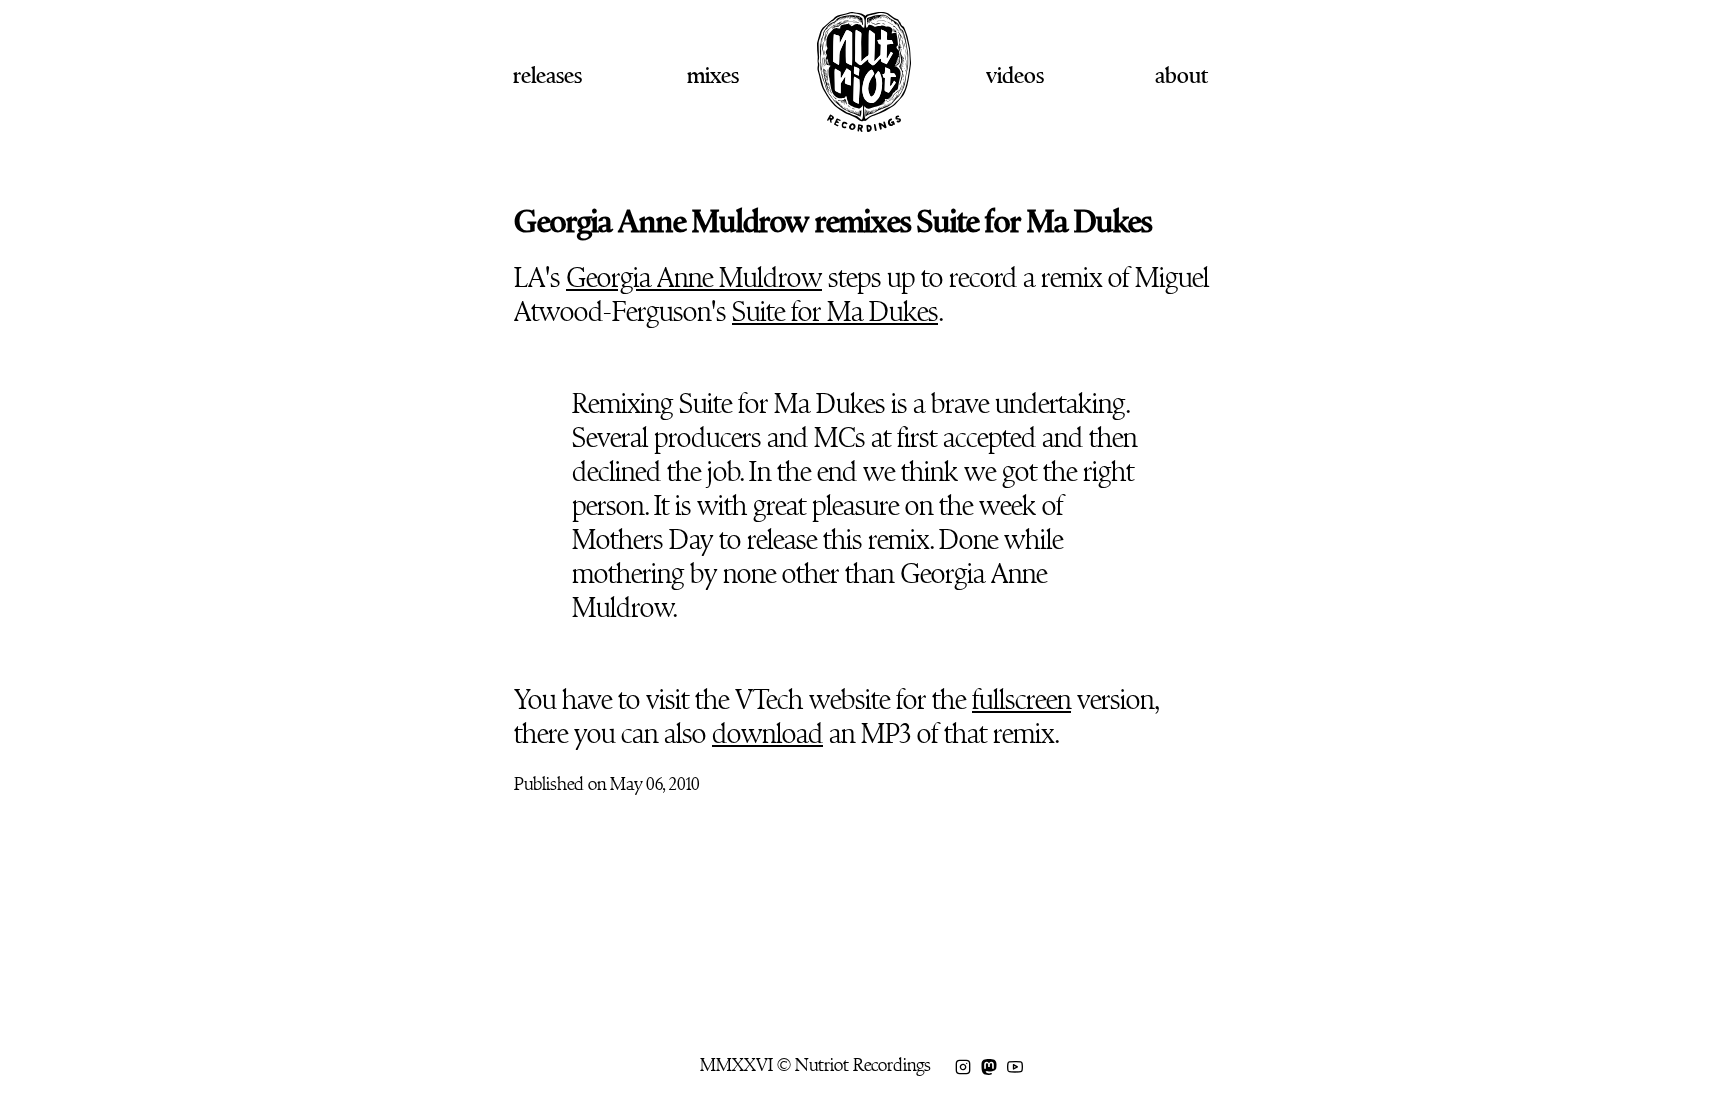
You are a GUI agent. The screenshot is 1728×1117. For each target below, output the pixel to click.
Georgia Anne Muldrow (694, 278)
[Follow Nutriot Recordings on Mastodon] (989, 1065)
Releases (547, 75)
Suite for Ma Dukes (835, 312)
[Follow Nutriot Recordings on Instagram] (963, 1065)
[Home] (864, 124)
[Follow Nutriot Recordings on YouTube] (1015, 1065)
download (767, 734)
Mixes (713, 75)
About (1181, 75)
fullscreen (1021, 700)
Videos (1015, 75)
